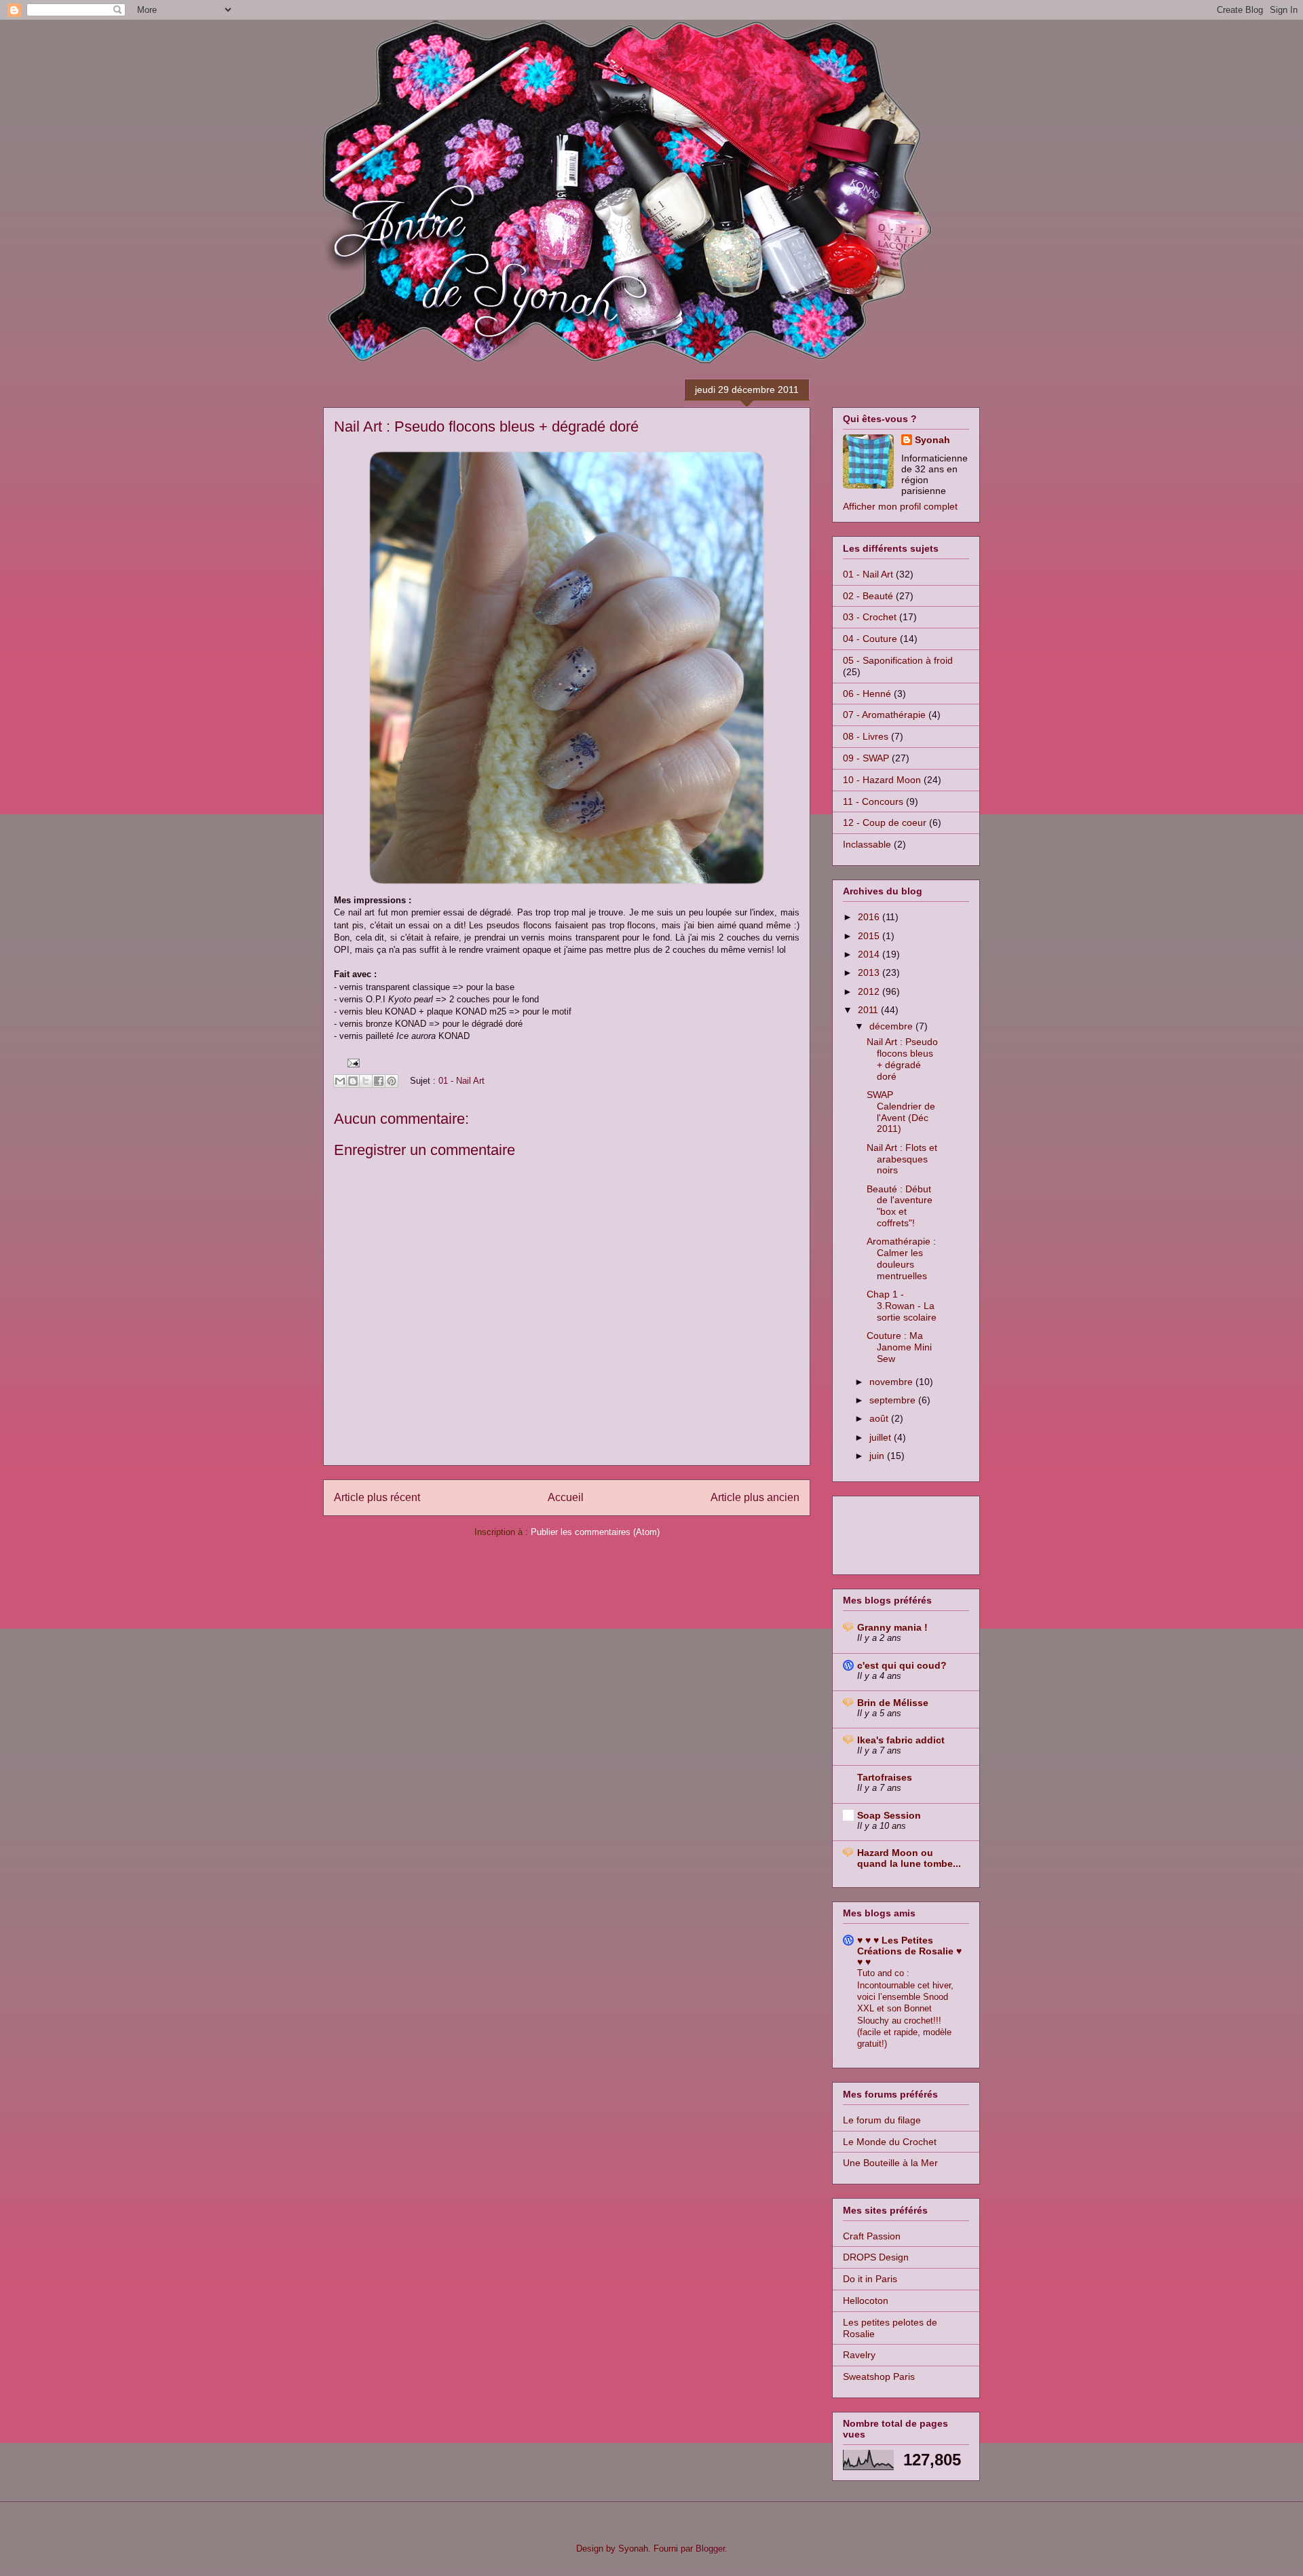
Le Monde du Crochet (890, 2142)
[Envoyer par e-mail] (340, 1081)
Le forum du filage (882, 2120)
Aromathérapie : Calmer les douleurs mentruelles (901, 1258)
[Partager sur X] (366, 1081)
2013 (870, 972)
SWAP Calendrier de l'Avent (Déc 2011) (901, 1112)
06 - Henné (867, 694)
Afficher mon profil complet (900, 506)
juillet (882, 1437)
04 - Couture (870, 639)
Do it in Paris (870, 2279)
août (880, 1418)
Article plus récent (377, 1497)
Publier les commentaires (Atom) (595, 1532)
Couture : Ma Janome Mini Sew (899, 1347)
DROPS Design (876, 2257)
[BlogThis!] (353, 1081)
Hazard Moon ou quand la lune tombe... (909, 1858)
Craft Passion (872, 2236)
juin (878, 1456)
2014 (870, 954)
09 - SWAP (866, 758)
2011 (869, 1010)
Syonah (932, 440)
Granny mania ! (892, 1627)
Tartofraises (885, 1777)
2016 (870, 917)
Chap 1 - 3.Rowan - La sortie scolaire (902, 1306)
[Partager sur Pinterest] (392, 1081)
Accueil (566, 1497)
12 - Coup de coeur (885, 822)
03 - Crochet (870, 617)
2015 (870, 936)
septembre (894, 1400)
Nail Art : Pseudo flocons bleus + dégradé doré (902, 1059)
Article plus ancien (755, 1497)
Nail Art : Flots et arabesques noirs (902, 1159)
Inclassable (867, 844)
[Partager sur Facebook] (379, 1081)
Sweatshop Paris (879, 2376)
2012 (870, 991)
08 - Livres (866, 736)
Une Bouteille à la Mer (890, 2163)
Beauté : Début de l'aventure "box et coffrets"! (900, 1206)
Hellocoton (866, 2300)
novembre (892, 1382)
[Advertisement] (897, 1532)
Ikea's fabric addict (901, 1740)
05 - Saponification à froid (898, 660)
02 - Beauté (868, 596)
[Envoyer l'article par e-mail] (351, 1062)
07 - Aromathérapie (884, 715)
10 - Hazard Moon (882, 780)
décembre (892, 1026)
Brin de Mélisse (893, 1703)
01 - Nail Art (461, 1081)
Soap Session (889, 1815)
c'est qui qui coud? (902, 1665)
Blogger (710, 2549)
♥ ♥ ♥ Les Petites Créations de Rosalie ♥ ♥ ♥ (909, 1951)
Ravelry (859, 2355)
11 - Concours (873, 801)
